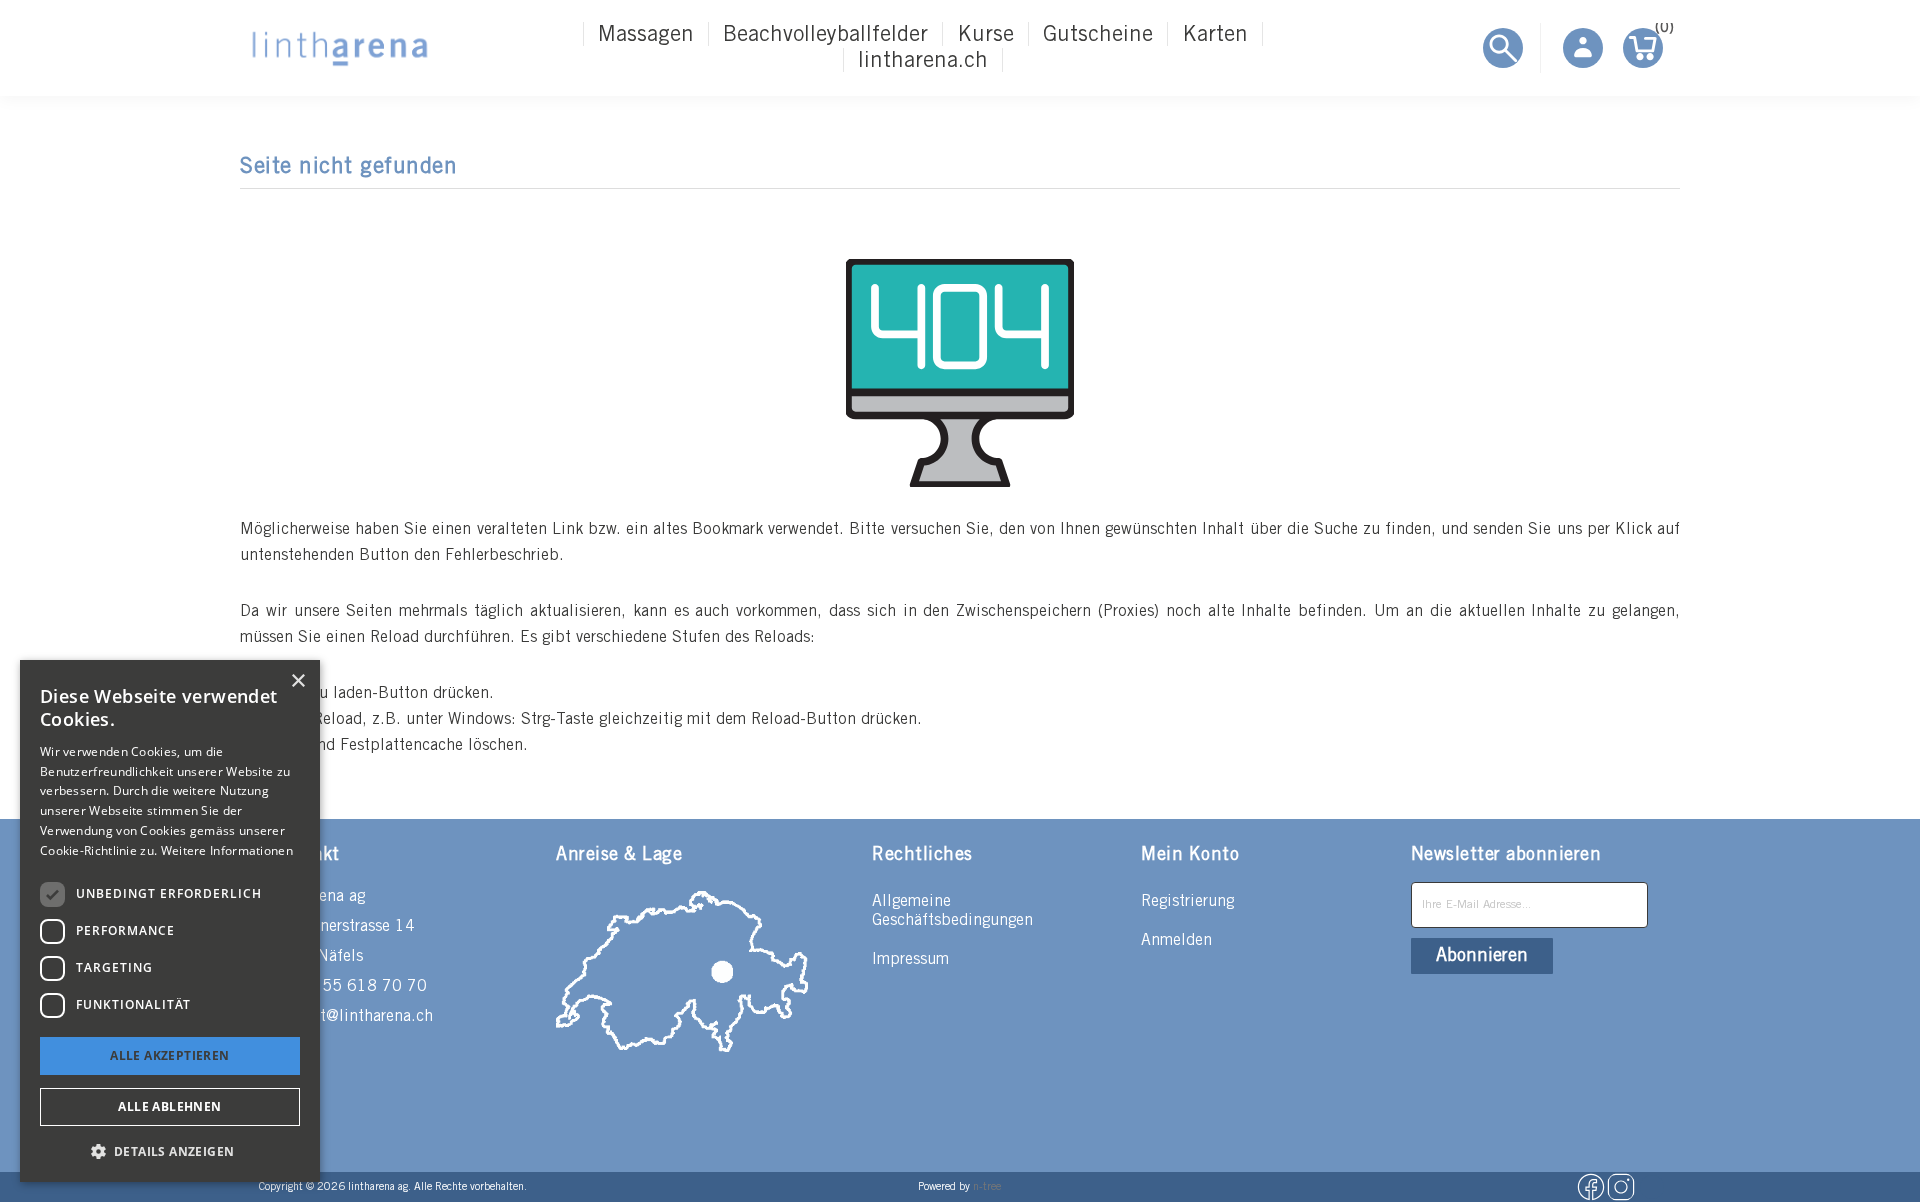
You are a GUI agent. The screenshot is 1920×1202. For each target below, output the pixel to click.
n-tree (987, 1187)
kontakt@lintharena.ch (352, 1016)
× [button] (297, 681)
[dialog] (170, 921)
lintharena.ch (923, 61)
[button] (170, 1150)
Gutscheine (1098, 35)
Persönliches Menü (1583, 48)
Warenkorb (1659, 31)
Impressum (910, 959)
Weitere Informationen (227, 850)
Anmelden (1176, 940)
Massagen (646, 35)
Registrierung (1187, 901)
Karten (1215, 35)
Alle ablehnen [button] (169, 1106)
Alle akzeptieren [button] (169, 1055)
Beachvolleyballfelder (825, 35)
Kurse (985, 35)
